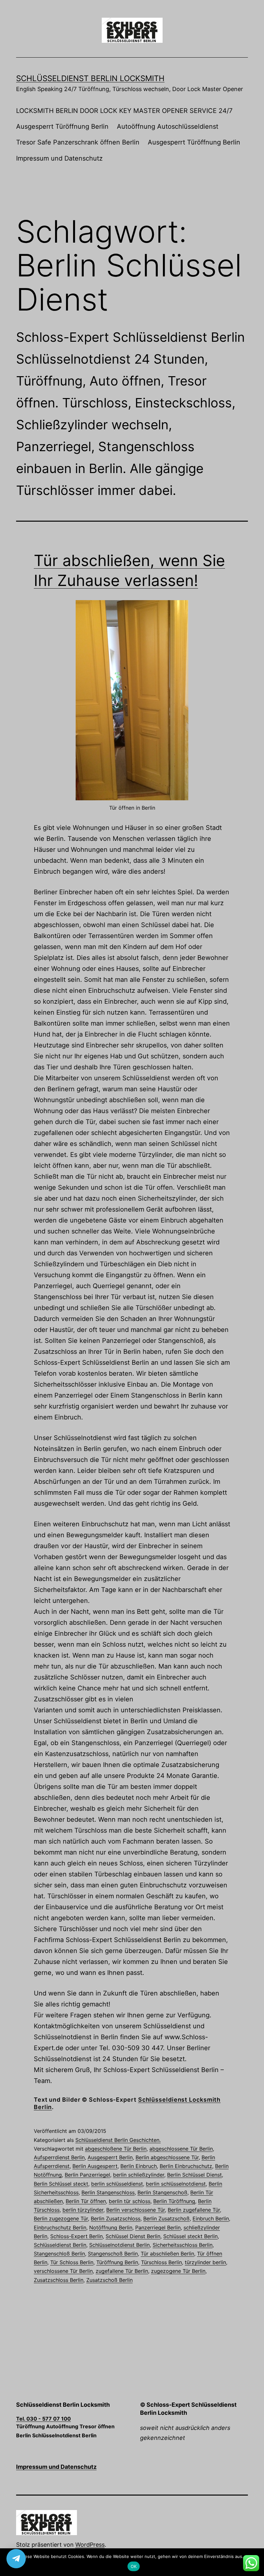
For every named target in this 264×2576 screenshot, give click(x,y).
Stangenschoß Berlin (113, 2254)
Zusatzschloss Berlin (59, 2280)
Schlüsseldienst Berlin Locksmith (90, 78)
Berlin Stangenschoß (162, 2192)
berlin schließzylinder (139, 2175)
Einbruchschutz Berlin (60, 2227)
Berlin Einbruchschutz (186, 2166)
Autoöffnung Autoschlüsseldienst (168, 126)
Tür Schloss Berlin (72, 2262)
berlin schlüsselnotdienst (176, 2184)
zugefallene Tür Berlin (122, 2271)
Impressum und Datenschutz (59, 158)
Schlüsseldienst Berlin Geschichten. (118, 2140)
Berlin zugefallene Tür (194, 2210)
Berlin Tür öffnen (86, 2201)
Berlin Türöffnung (174, 2201)
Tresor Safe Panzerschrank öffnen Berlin (78, 142)
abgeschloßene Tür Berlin (116, 2149)
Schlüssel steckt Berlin (190, 2236)
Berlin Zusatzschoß (166, 2218)
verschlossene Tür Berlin (63, 2271)
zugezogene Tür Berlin (178, 2271)
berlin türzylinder (83, 2210)
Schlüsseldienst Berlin (60, 2245)
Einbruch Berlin (211, 2218)
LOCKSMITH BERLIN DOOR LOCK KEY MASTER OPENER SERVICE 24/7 (124, 111)
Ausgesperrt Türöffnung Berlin (62, 126)
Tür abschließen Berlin (167, 2254)
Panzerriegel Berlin (158, 2227)
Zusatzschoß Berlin (109, 2280)
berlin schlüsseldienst (117, 2184)
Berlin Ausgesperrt (95, 2166)
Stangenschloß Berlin (59, 2254)
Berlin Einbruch (139, 2166)
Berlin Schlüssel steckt (61, 2184)
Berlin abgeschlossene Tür (167, 2157)
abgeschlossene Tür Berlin (181, 2149)
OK (134, 2566)
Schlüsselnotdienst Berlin (119, 2245)
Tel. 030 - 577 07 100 (43, 2419)
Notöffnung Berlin (111, 2227)
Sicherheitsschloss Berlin (183, 2245)
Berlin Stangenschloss (108, 2192)
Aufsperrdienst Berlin (59, 2157)
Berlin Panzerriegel (87, 2175)
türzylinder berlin (205, 2262)
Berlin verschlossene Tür (136, 2210)
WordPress (90, 2545)
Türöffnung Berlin (117, 2262)
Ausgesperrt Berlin (110, 2157)
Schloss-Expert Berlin (76, 2236)
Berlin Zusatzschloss (116, 2218)
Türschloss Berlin (161, 2262)
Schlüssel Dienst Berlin (133, 2236)
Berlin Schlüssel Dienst (194, 2175)
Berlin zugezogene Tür (61, 2218)
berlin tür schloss (130, 2201)
